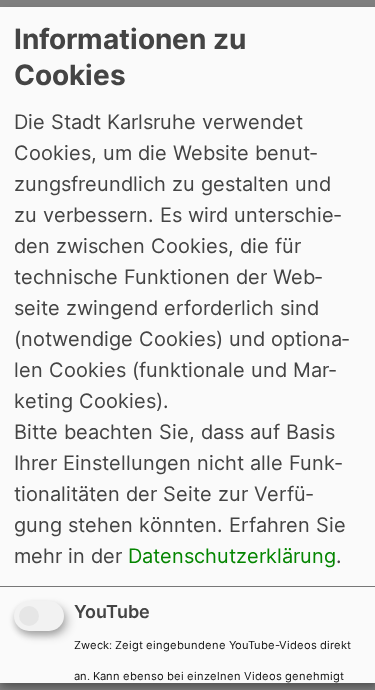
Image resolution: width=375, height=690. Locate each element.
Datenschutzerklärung (232, 556)
